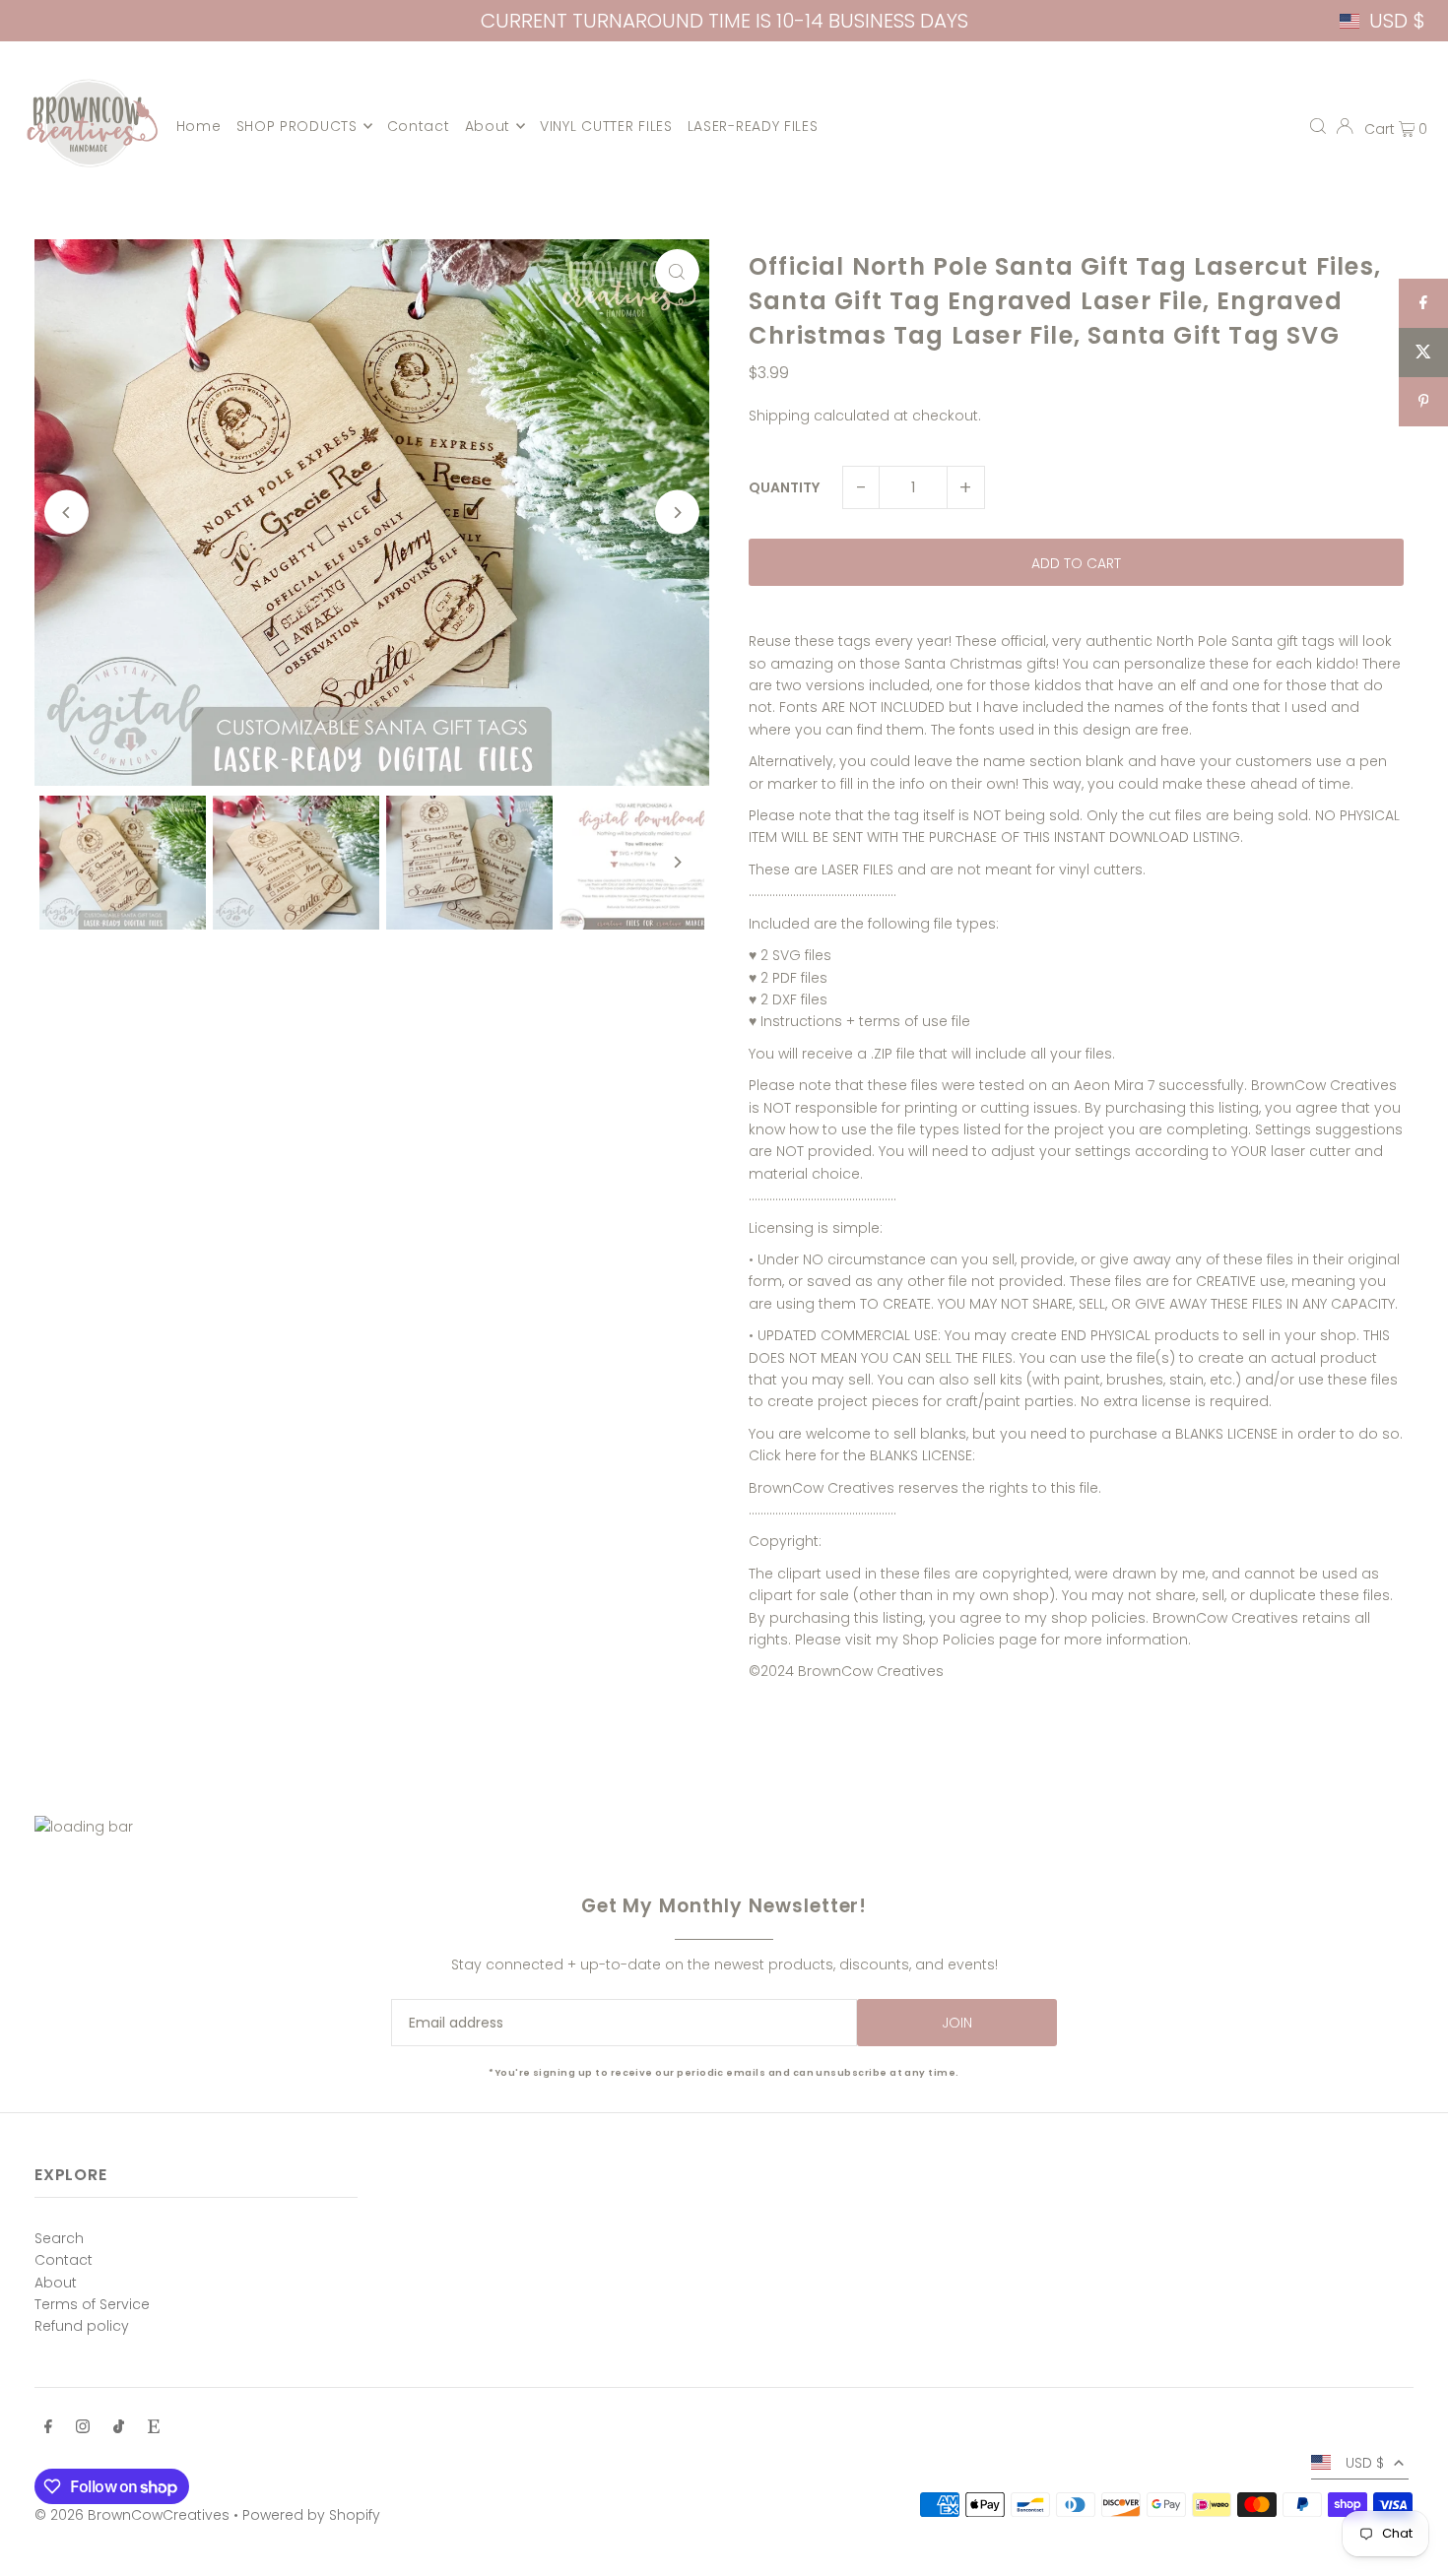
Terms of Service (92, 2304)
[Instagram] (83, 2428)
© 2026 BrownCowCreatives (132, 2515)
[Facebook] (48, 2428)
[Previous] (66, 513)
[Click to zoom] (677, 271)
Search (59, 2238)
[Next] (677, 513)
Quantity (784, 487)
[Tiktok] (119, 2428)
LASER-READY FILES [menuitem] (753, 126)
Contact (64, 2260)
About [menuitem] (488, 126)
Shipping (779, 416)
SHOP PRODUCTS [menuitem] (297, 126)
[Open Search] (1318, 126)
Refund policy (82, 2326)
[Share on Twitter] (1423, 353)
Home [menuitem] (199, 126)
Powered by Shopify (311, 2515)
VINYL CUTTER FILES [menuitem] (606, 126)
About (56, 2283)
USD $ (1397, 21)
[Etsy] (154, 2428)
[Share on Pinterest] (1423, 402)
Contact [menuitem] (419, 126)
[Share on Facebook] (1423, 303)
